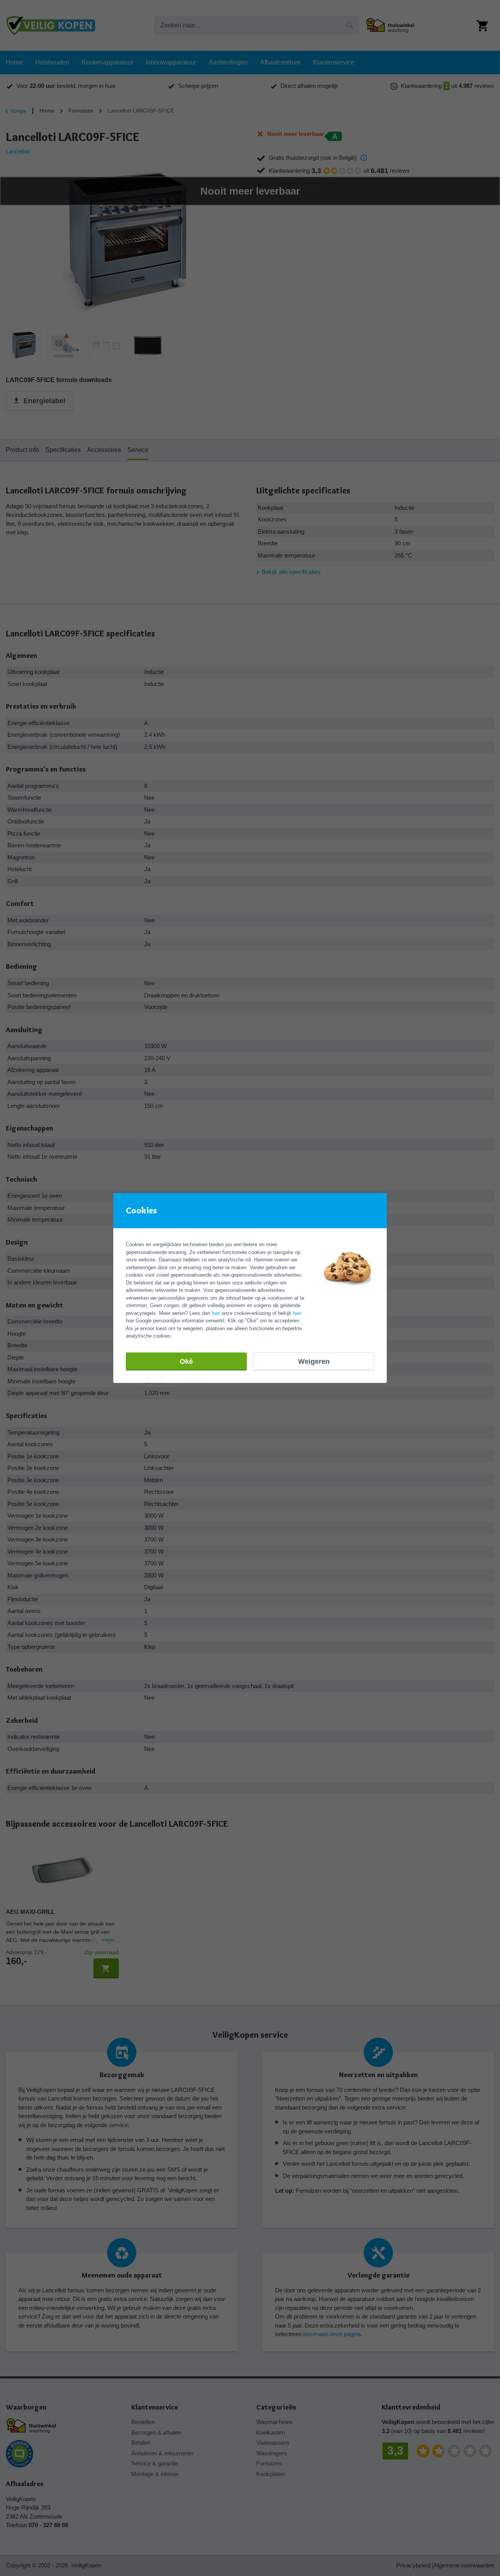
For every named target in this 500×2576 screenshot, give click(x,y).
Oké (186, 1361)
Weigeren (314, 1361)
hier (216, 1313)
